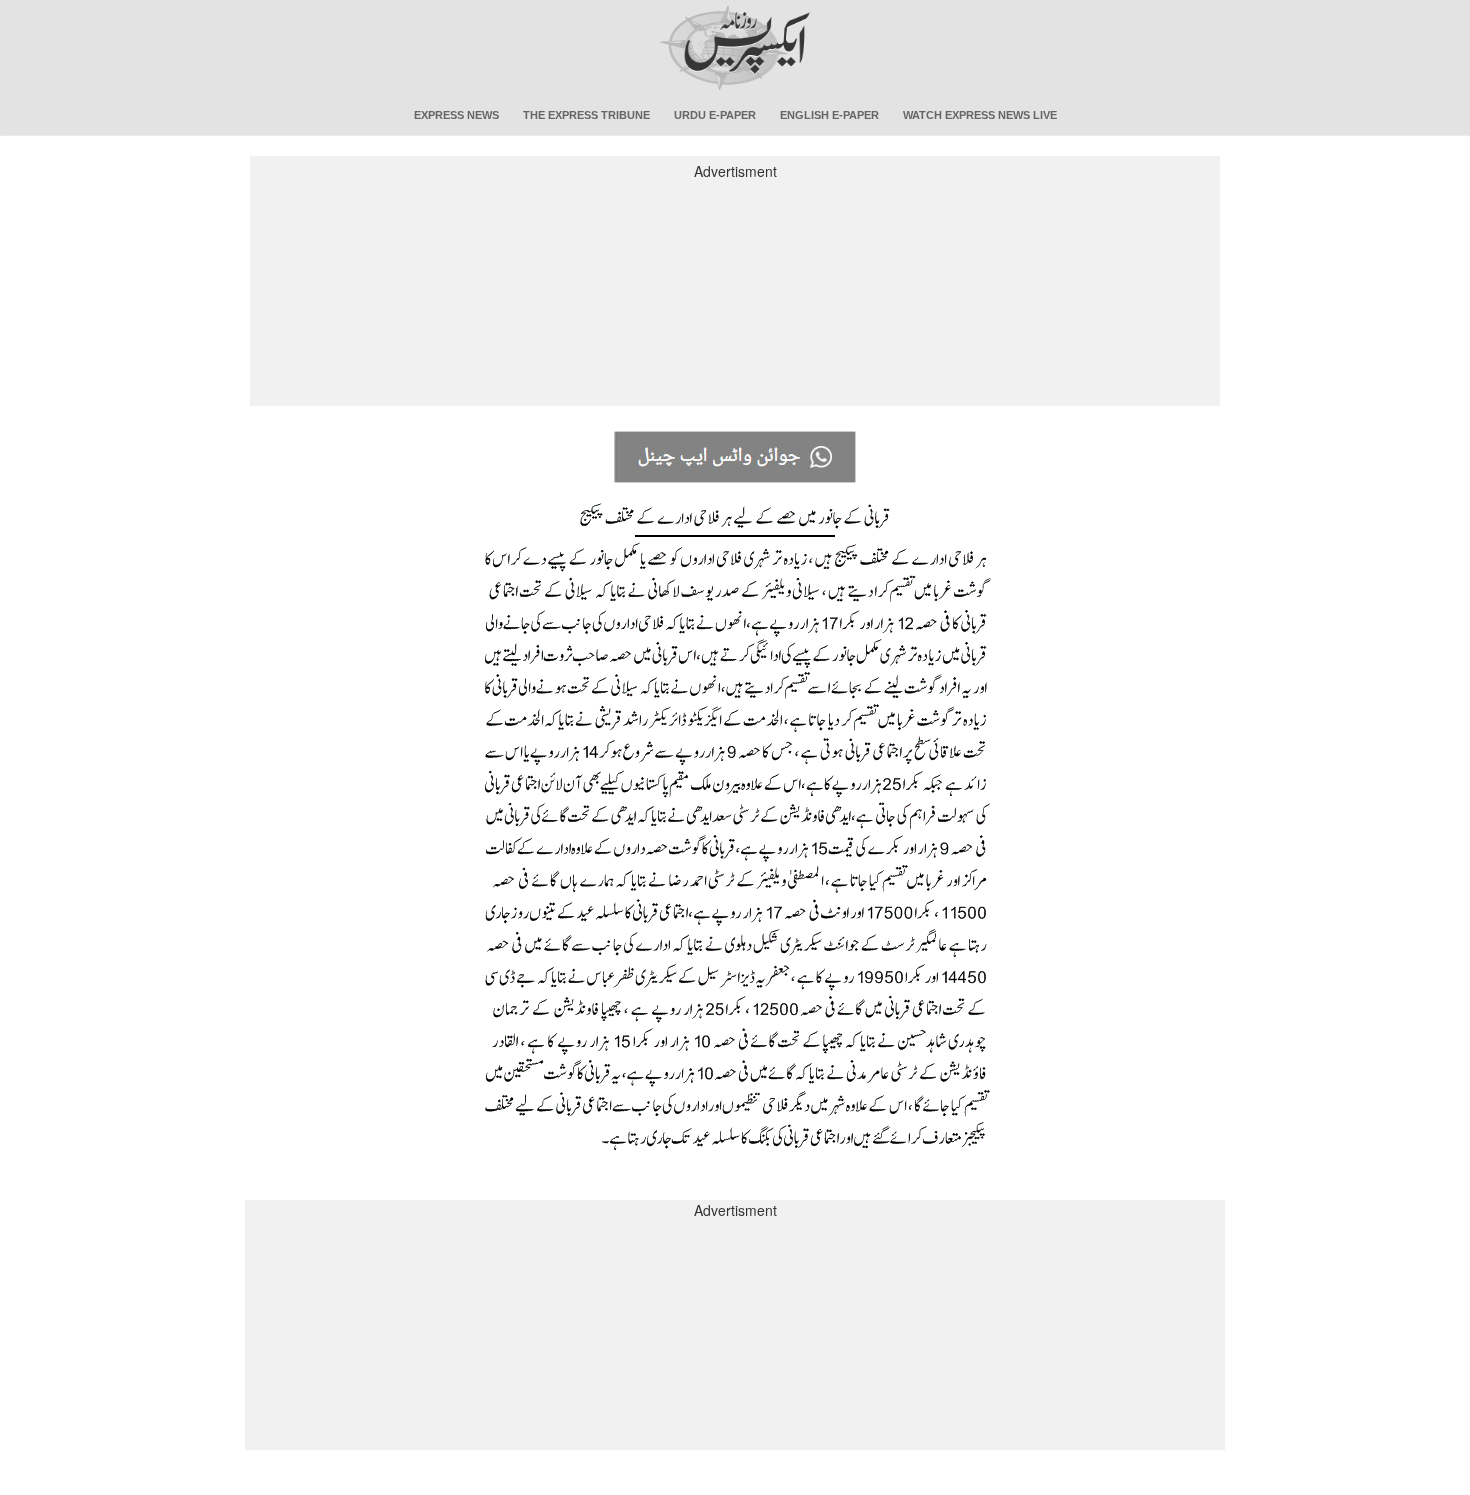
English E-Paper (829, 115)
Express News (456, 115)
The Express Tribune (586, 115)
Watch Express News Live (980, 115)
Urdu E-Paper (715, 115)
